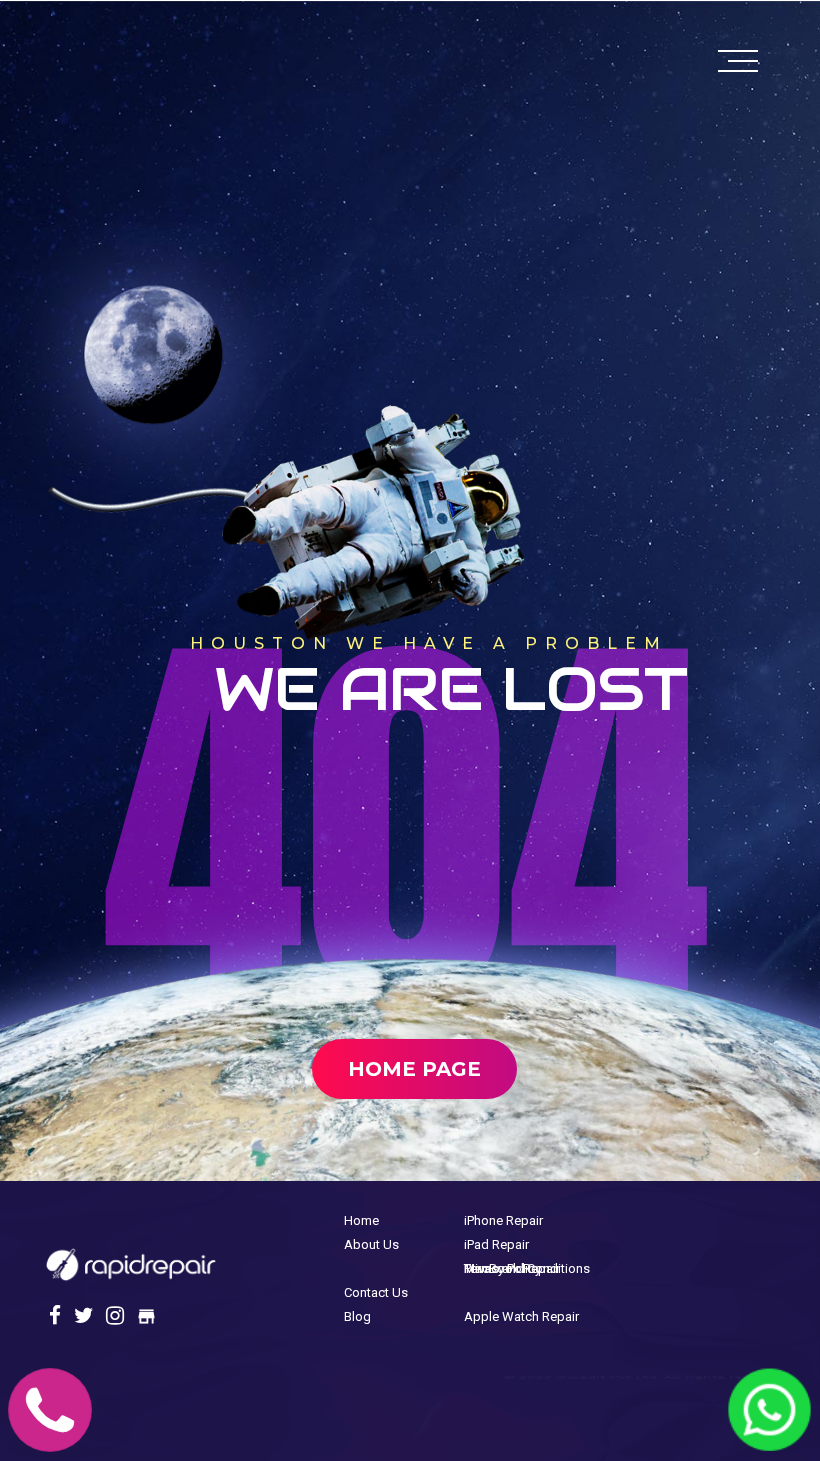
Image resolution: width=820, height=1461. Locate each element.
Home (361, 1220)
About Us (371, 1244)
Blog (357, 1316)
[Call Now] (50, 1434)
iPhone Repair (503, 1220)
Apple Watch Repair (521, 1316)
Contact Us (376, 1292)
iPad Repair (496, 1244)
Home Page (414, 1069)
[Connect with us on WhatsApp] (769, 1433)
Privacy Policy (502, 1268)
